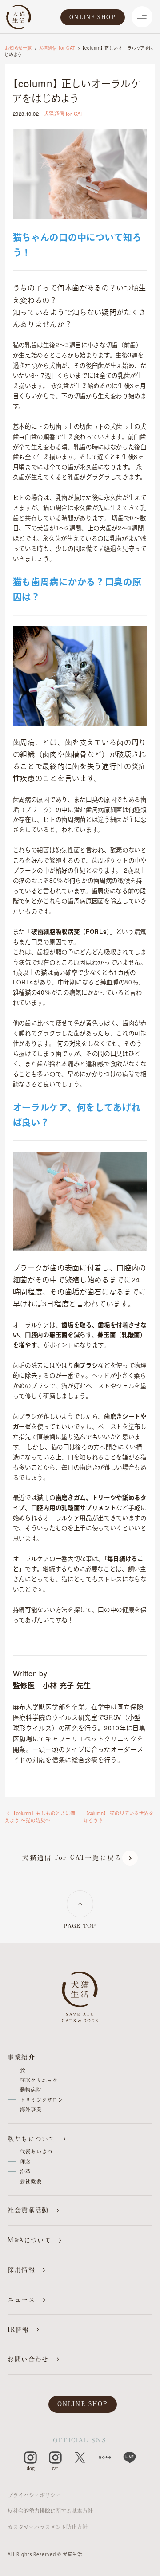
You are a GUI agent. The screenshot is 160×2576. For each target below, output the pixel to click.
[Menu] (142, 17)
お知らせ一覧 (18, 48)
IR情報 (18, 2330)
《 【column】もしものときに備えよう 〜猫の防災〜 (40, 1817)
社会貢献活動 (28, 2210)
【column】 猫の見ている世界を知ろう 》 (119, 1817)
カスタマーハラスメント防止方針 (48, 2527)
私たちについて (32, 2139)
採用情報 (21, 2270)
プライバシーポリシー (34, 2495)
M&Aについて (29, 2240)
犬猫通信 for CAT (57, 48)
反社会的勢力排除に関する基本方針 (50, 2511)
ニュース (21, 2300)
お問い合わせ (28, 2359)
